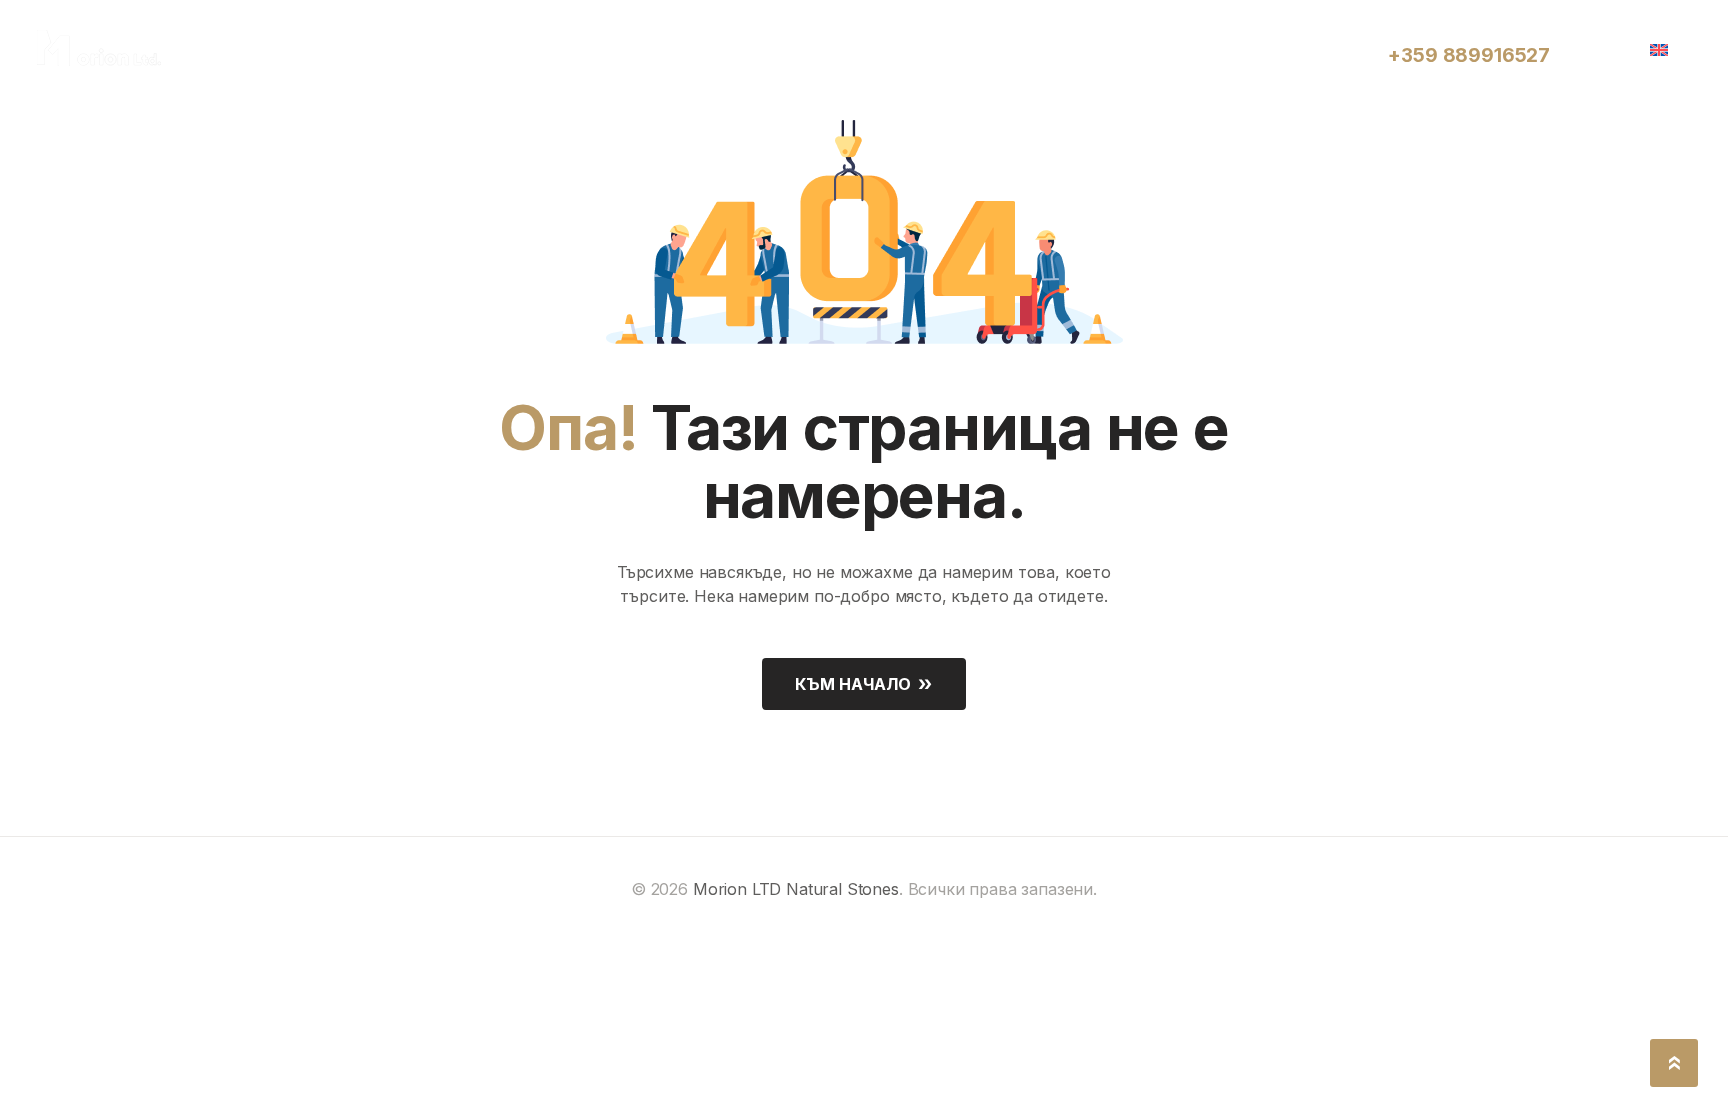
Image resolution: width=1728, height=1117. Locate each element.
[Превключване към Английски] (1666, 48)
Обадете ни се (1442, 32)
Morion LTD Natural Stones (796, 889)
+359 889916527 (1469, 55)
